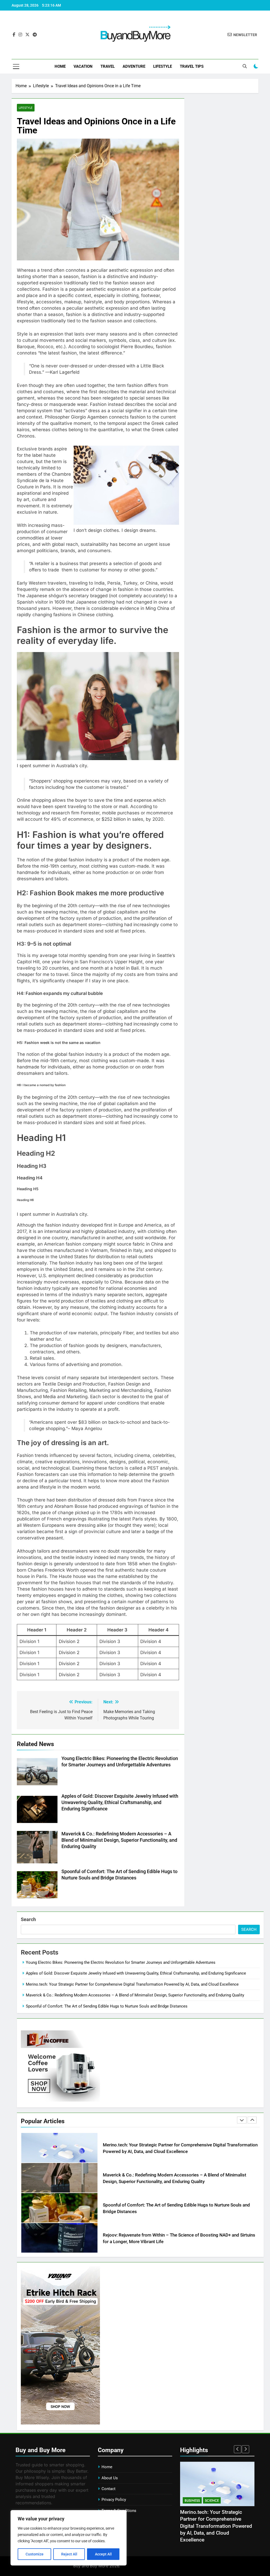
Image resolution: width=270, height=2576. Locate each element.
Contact (109, 2489)
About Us (110, 2478)
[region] (69, 2538)
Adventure (134, 66)
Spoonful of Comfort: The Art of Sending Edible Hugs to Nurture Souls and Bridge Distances (107, 2006)
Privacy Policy (114, 2500)
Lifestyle (163, 66)
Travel (108, 66)
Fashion (212, 2500)
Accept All (103, 2554)
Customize (35, 2554)
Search (28, 1919)
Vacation (83, 66)
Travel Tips (192, 66)
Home (60, 66)
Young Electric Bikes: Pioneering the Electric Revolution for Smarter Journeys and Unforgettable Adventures (121, 1962)
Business (192, 2500)
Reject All (69, 2554)
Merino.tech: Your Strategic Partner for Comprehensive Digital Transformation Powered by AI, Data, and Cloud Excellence (132, 1984)
